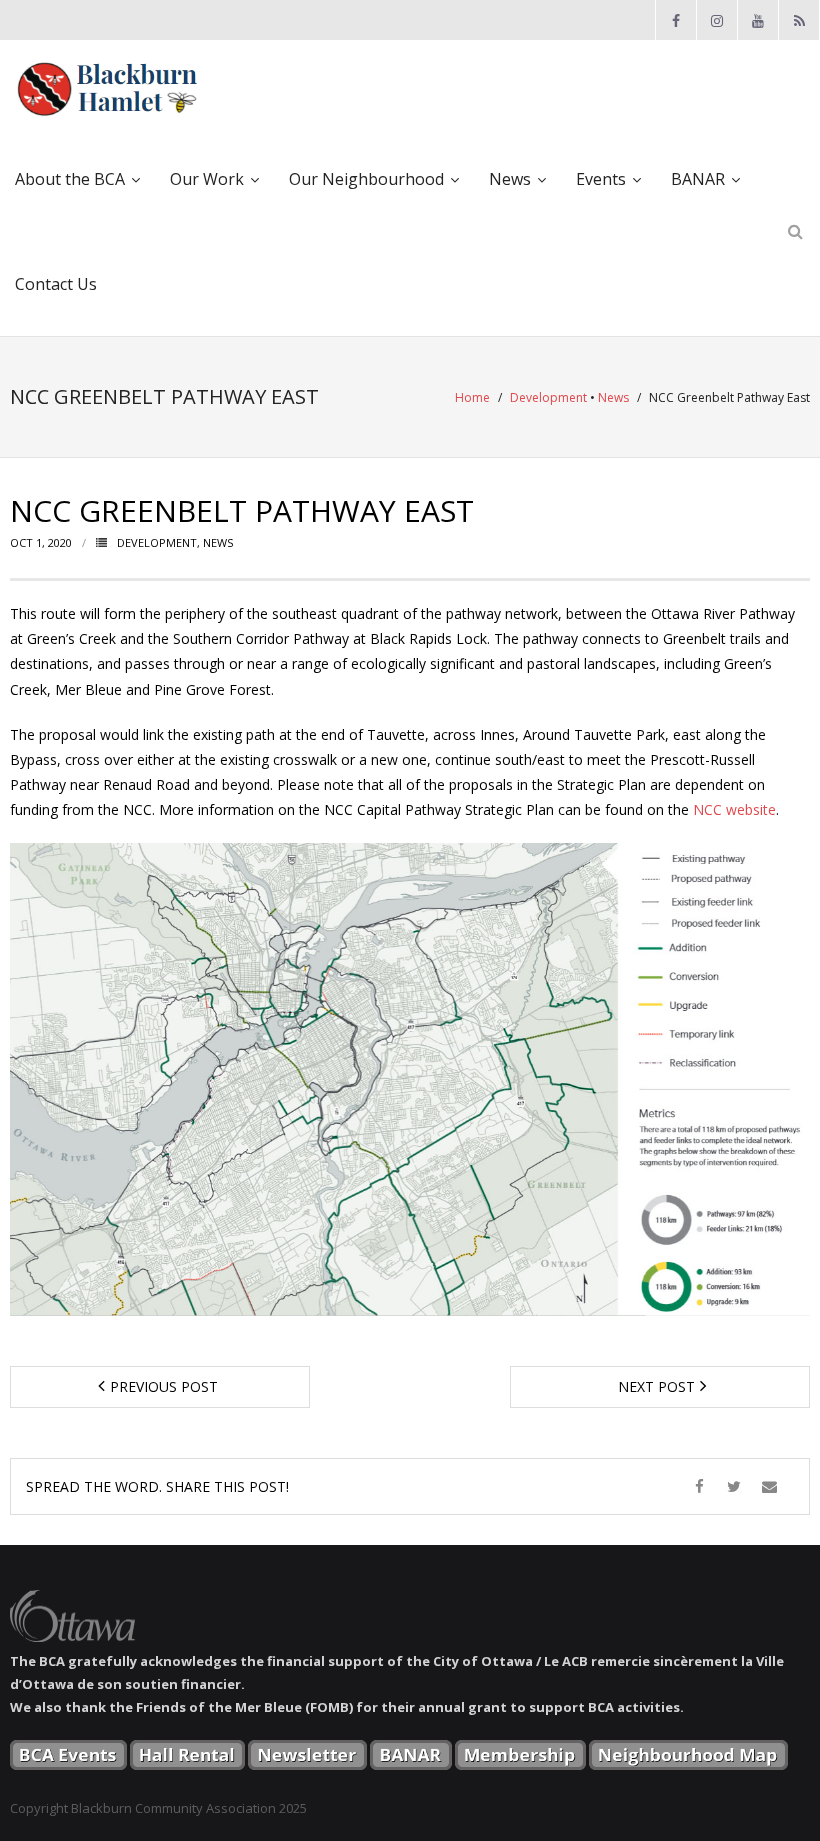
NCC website (734, 809)
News (613, 397)
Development (548, 397)
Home (472, 397)
